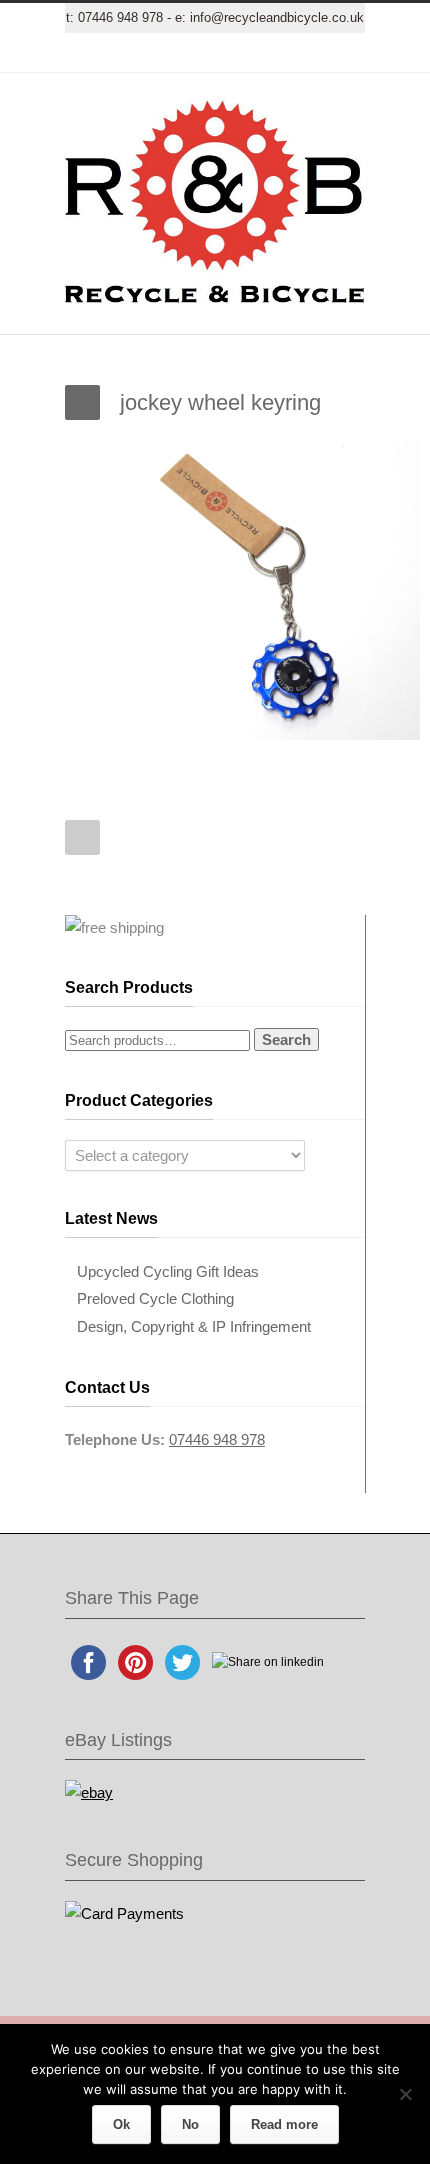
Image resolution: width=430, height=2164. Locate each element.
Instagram (235, 53)
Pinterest (275, 53)
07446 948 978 (120, 17)
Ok (121, 2124)
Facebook (155, 53)
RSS (315, 53)
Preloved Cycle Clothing (155, 1298)
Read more (284, 2124)
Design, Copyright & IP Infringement (194, 1326)
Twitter (115, 53)
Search (286, 1039)
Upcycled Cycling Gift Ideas (168, 1271)
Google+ (195, 53)
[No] (405, 2094)
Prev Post (82, 837)
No (190, 2124)
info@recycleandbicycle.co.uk (277, 17)
